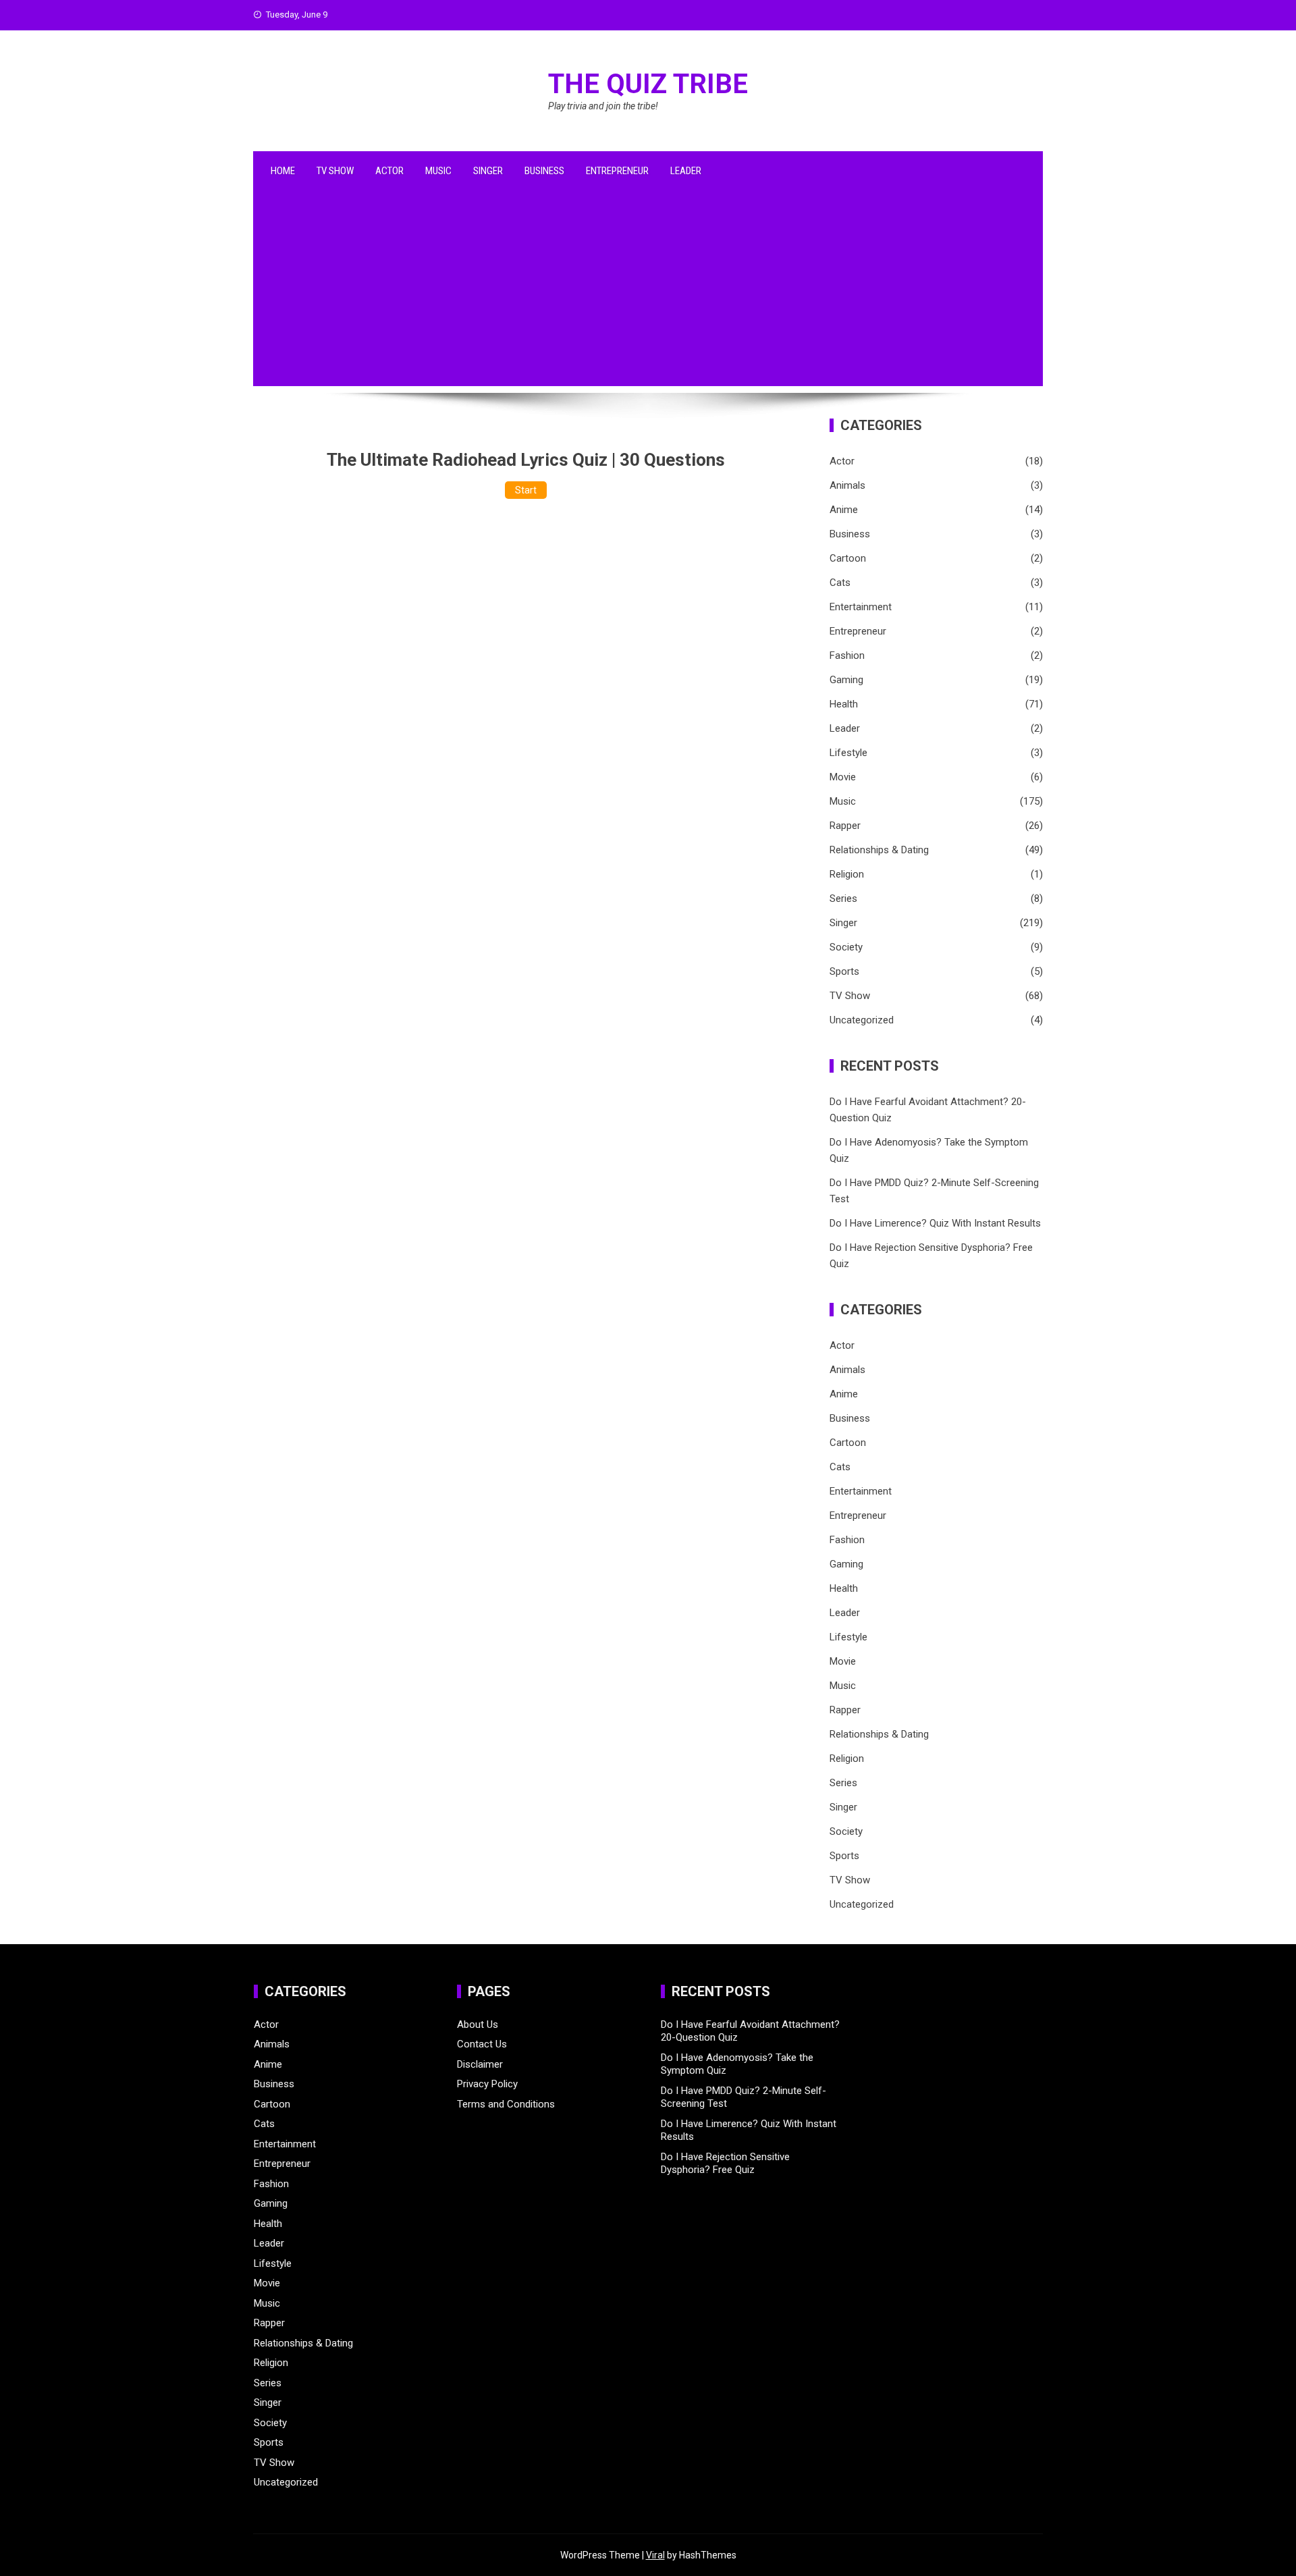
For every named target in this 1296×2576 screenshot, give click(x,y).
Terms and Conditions (506, 2104)
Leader (686, 171)
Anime (844, 510)
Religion (847, 874)
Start (526, 490)
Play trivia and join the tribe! (603, 106)
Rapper (845, 826)
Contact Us (482, 2044)
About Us (478, 2024)
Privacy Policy (487, 2084)
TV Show (335, 171)
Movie (843, 777)
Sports (844, 971)
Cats (840, 583)
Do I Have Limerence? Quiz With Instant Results (935, 1223)
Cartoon (848, 558)
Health (844, 704)
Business (544, 171)
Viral (655, 2555)
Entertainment (861, 607)
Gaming (846, 680)
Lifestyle (848, 753)
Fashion (847, 655)
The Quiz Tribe (648, 84)
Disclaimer (480, 2064)
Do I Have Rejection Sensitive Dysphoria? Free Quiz (725, 2164)
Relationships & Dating (879, 850)
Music (438, 171)
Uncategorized (862, 1020)
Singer (488, 171)
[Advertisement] (648, 292)
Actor (389, 171)
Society (846, 947)
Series (843, 898)
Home (283, 171)
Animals (847, 485)
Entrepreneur (617, 171)
